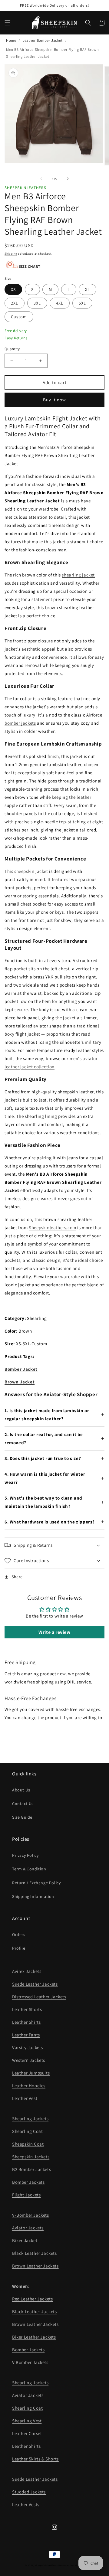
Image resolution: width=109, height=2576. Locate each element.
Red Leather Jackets (32, 2299)
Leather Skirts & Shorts (35, 2459)
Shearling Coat (27, 2131)
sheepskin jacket (31, 871)
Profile (19, 1948)
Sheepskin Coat (28, 2144)
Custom (19, 317)
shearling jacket (78, 575)
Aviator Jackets (28, 2228)
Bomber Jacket (21, 1369)
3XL (37, 303)
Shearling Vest (27, 2421)
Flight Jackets (26, 2195)
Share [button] (17, 1577)
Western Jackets (29, 2060)
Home (11, 40)
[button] (8, 23)
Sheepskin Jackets (31, 2157)
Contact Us (23, 1804)
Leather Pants (26, 2035)
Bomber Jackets (28, 2182)
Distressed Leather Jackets (39, 1997)
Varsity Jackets (28, 2047)
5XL (82, 303)
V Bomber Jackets (30, 2362)
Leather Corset (27, 2433)
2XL (15, 303)
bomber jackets (20, 723)
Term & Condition (29, 1869)
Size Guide (22, 1817)
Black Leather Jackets (35, 2253)
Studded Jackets (29, 2492)
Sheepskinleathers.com (53, 1228)
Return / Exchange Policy (36, 1883)
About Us (21, 1790)
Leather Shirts (26, 2022)
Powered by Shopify (71, 2565)
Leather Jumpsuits (31, 2073)
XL (88, 289)
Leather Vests (26, 2504)
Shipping (11, 254)
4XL (60, 303)
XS (13, 289)
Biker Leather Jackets (34, 2337)
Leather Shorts (27, 2009)
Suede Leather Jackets (35, 1984)
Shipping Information (33, 1896)
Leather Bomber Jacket (43, 40)
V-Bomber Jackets (31, 2215)
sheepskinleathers (46, 2565)
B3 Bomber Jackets (31, 2169)
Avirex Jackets (27, 1971)
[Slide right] (68, 179)
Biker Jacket (25, 2240)
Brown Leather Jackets (35, 2266)
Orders (19, 1934)
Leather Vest (25, 2098)
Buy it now (54, 400)
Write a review (54, 1632)
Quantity (12, 349)
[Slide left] (41, 179)
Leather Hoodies (29, 2086)
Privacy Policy (25, 1855)
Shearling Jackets (30, 2119)
